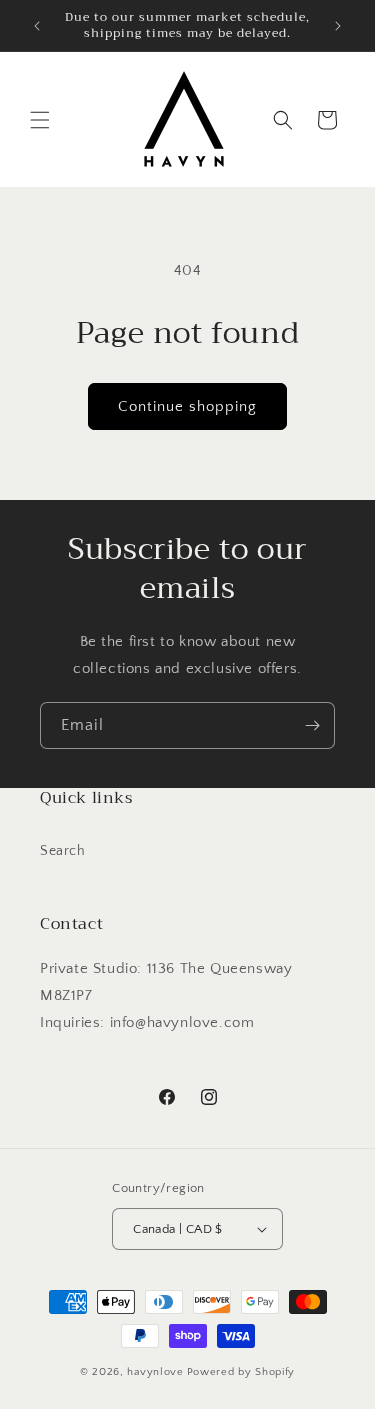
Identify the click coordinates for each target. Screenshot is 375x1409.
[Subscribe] (312, 725)
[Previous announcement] (37, 26)
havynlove (155, 1372)
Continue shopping (187, 406)
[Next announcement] (338, 26)
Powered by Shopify (241, 1372)
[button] (40, 120)
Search (63, 851)
